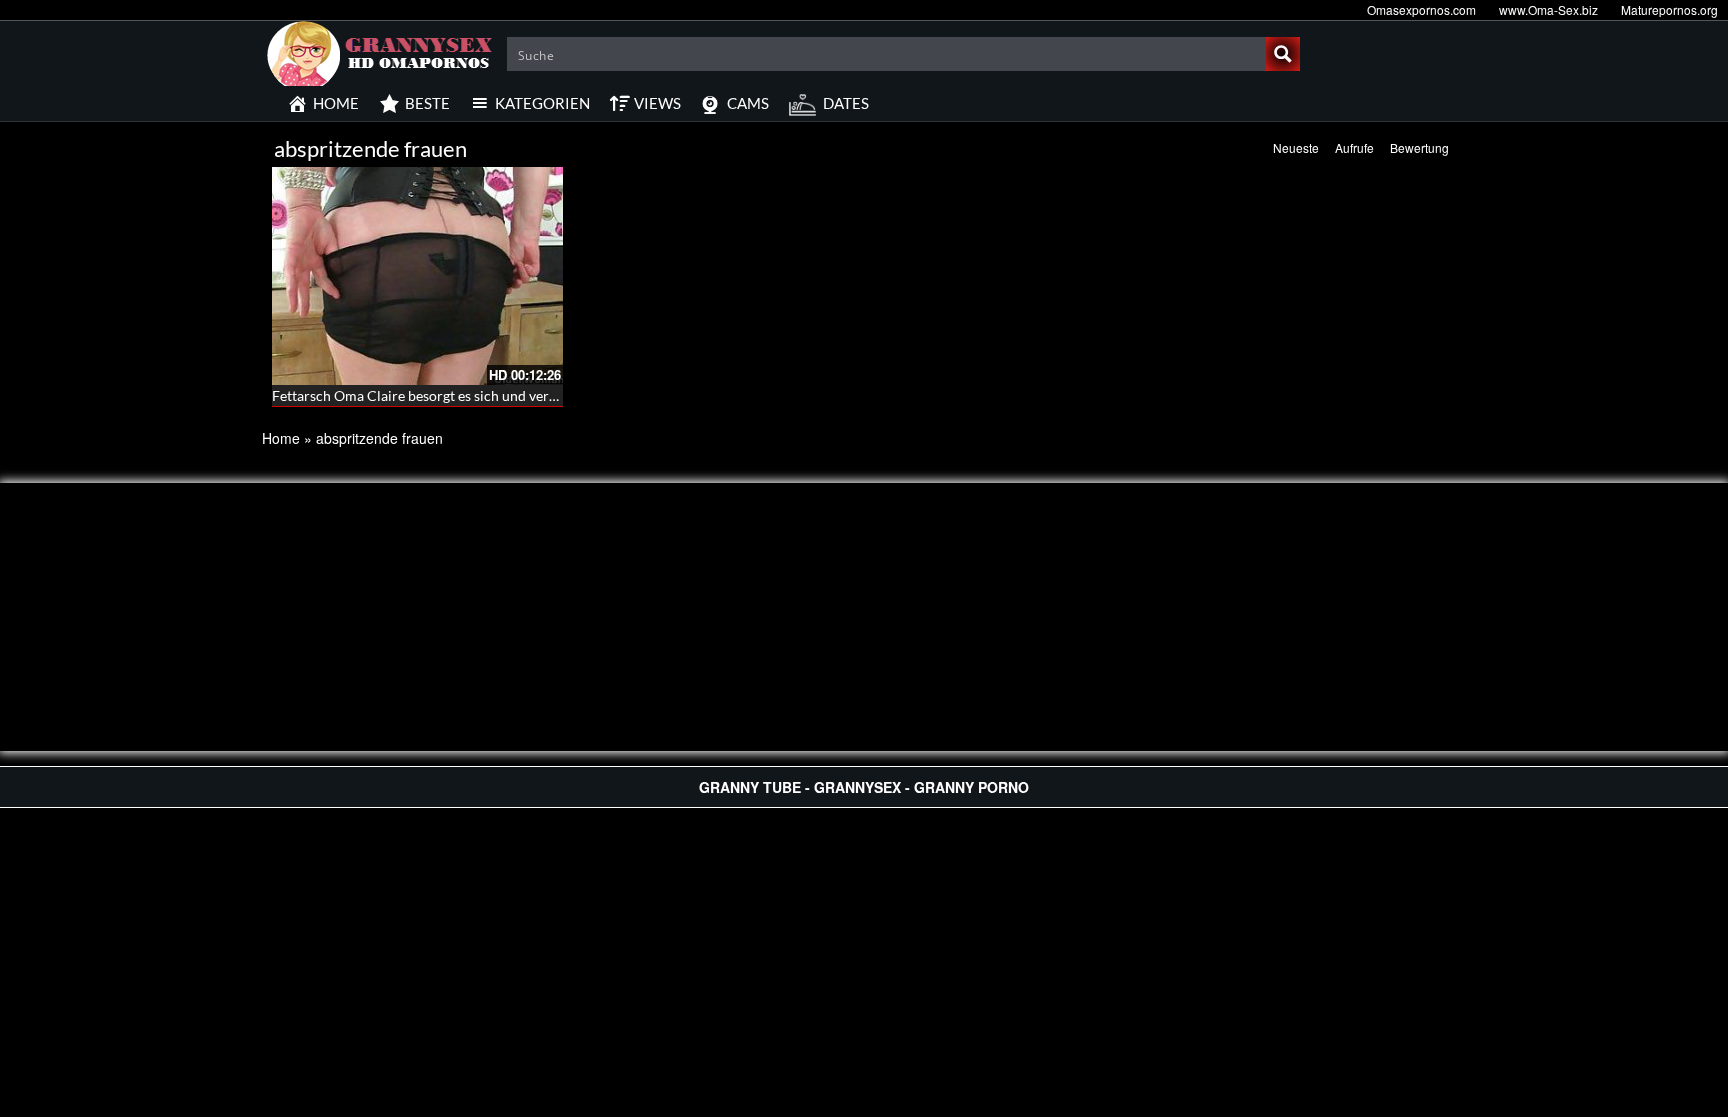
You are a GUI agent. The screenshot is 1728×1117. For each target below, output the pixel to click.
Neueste (1296, 147)
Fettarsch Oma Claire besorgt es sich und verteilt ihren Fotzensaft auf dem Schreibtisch (541, 395)
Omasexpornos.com (1421, 9)
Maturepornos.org (1669, 9)
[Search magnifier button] (1283, 54)
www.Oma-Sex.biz (1548, 9)
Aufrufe (1354, 147)
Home (281, 438)
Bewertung (1419, 147)
